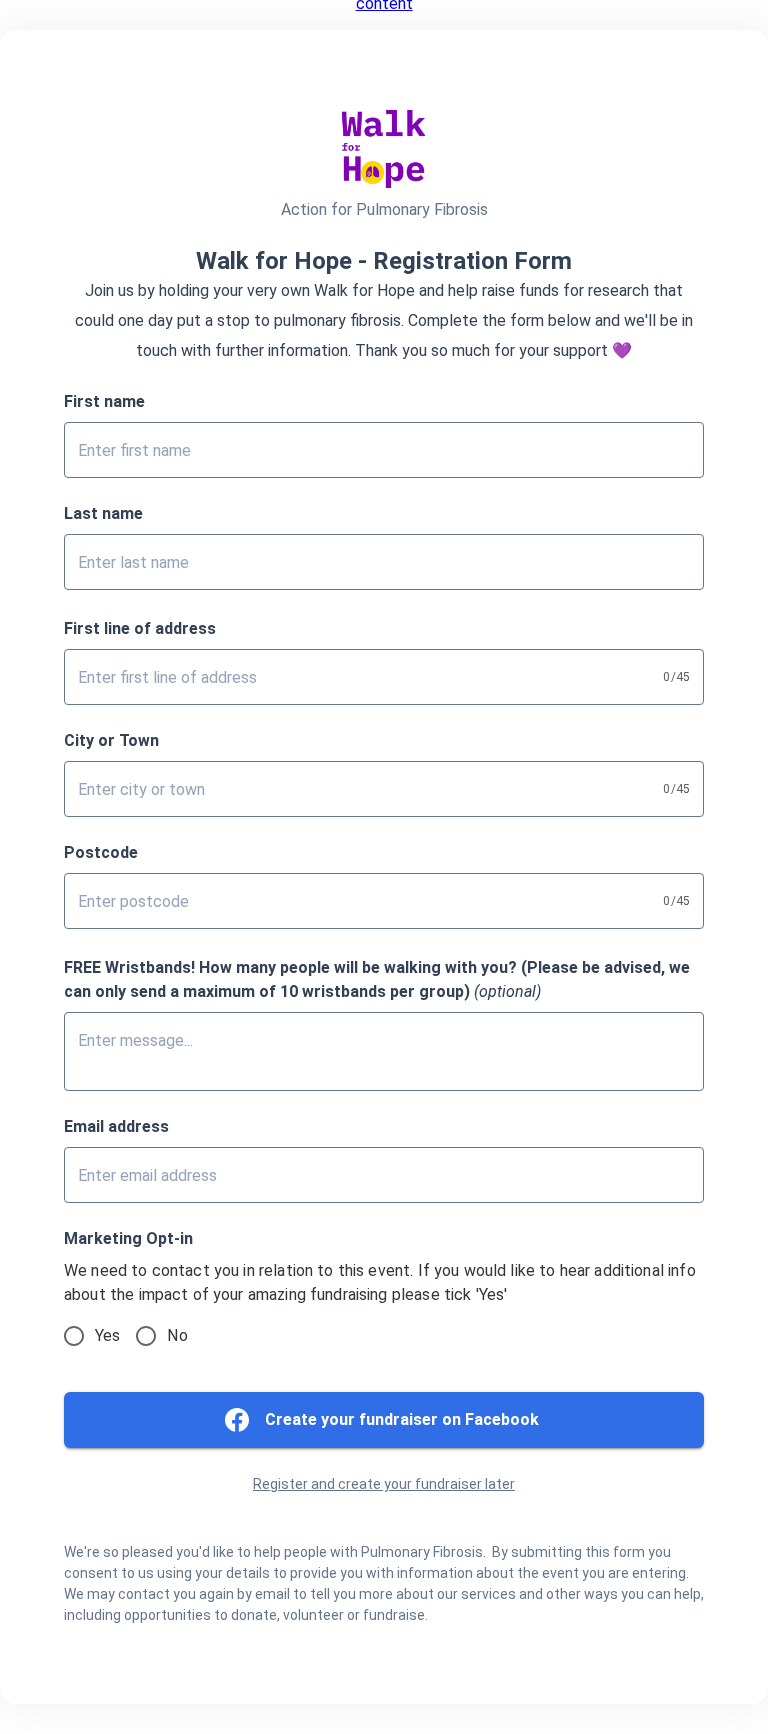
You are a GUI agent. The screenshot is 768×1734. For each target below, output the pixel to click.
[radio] (74, 1336)
